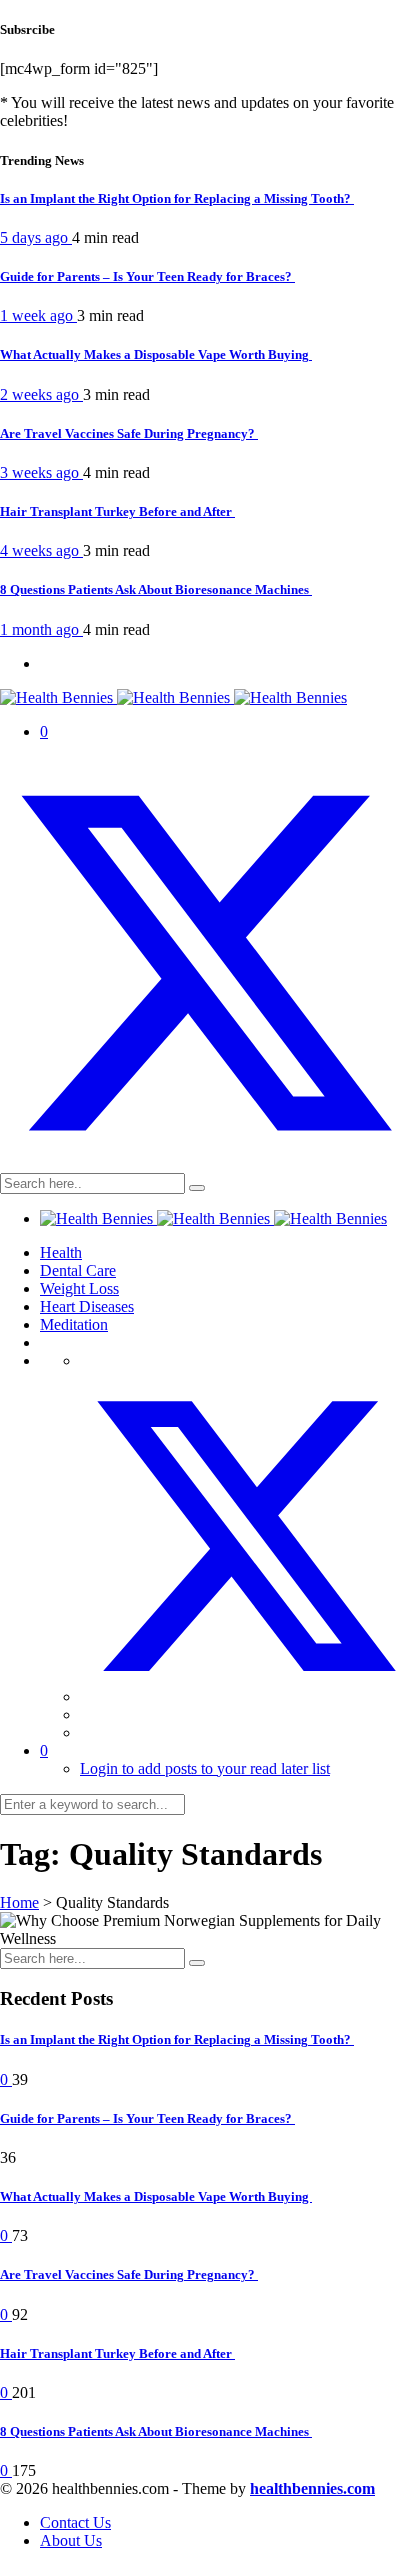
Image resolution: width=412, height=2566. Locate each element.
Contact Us (75, 2522)
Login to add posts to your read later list (205, 1768)
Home (19, 1902)
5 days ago (36, 237)
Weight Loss (79, 1288)
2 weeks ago (41, 394)
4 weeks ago (41, 550)
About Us (71, 2540)
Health (61, 1252)
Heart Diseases (87, 1306)
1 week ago (38, 315)
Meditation (74, 1324)
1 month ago (41, 629)
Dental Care (78, 1270)
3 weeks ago (41, 472)
